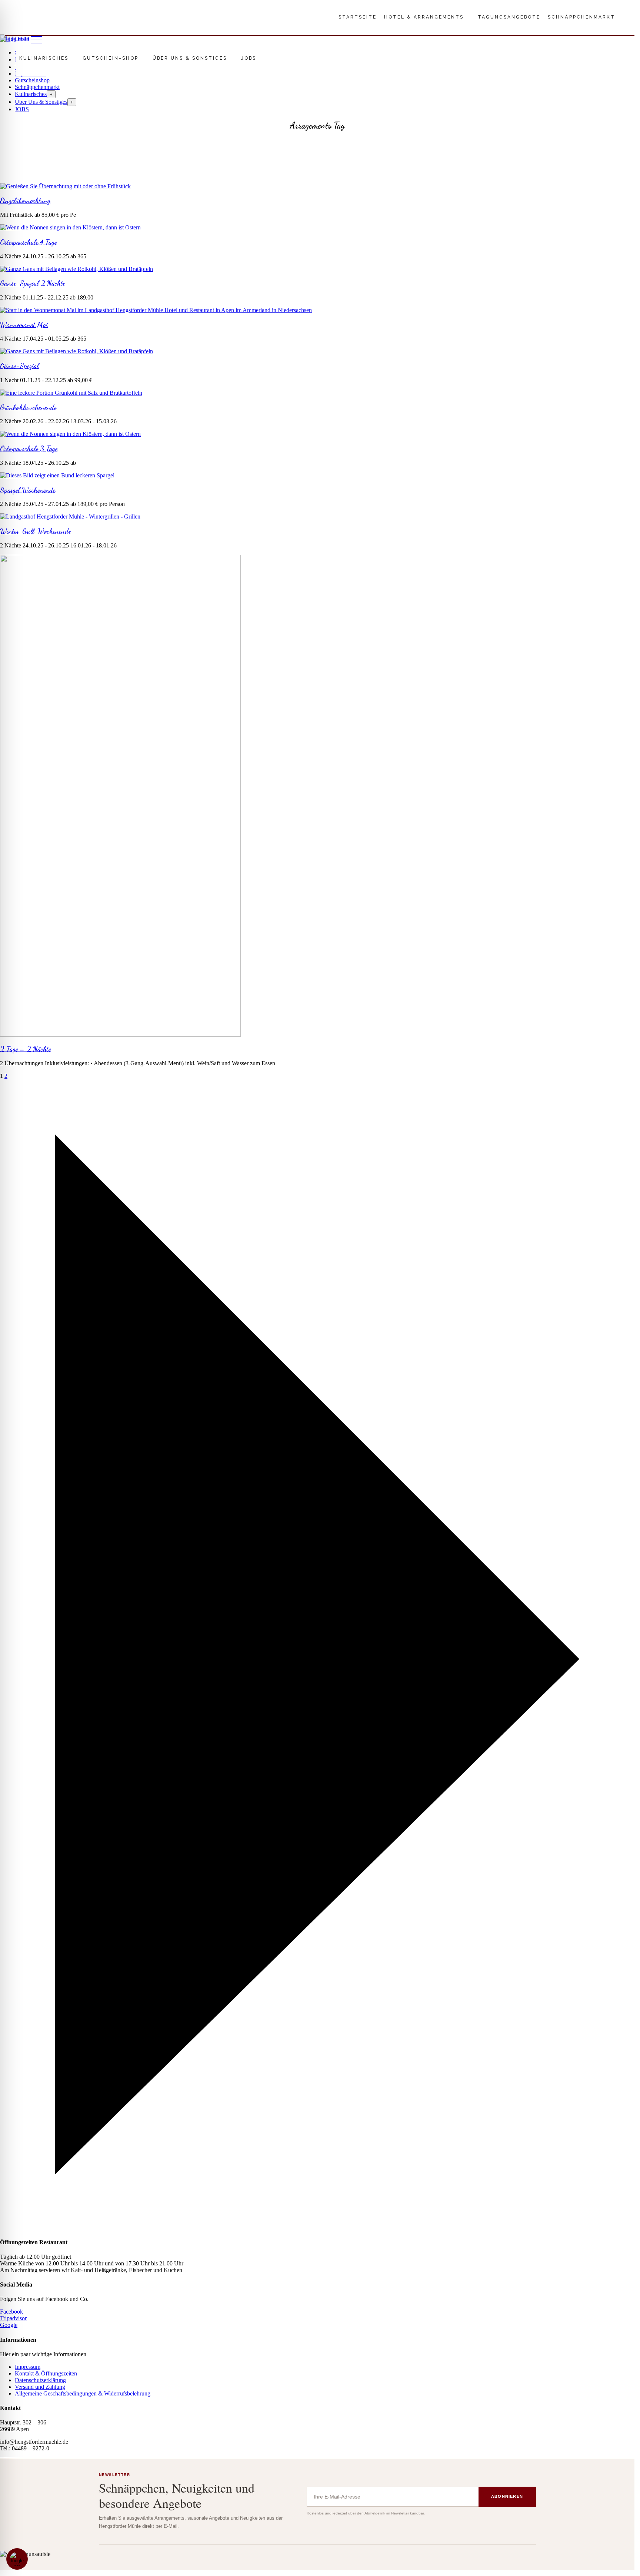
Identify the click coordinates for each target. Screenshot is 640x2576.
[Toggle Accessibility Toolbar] (17, 2559)
